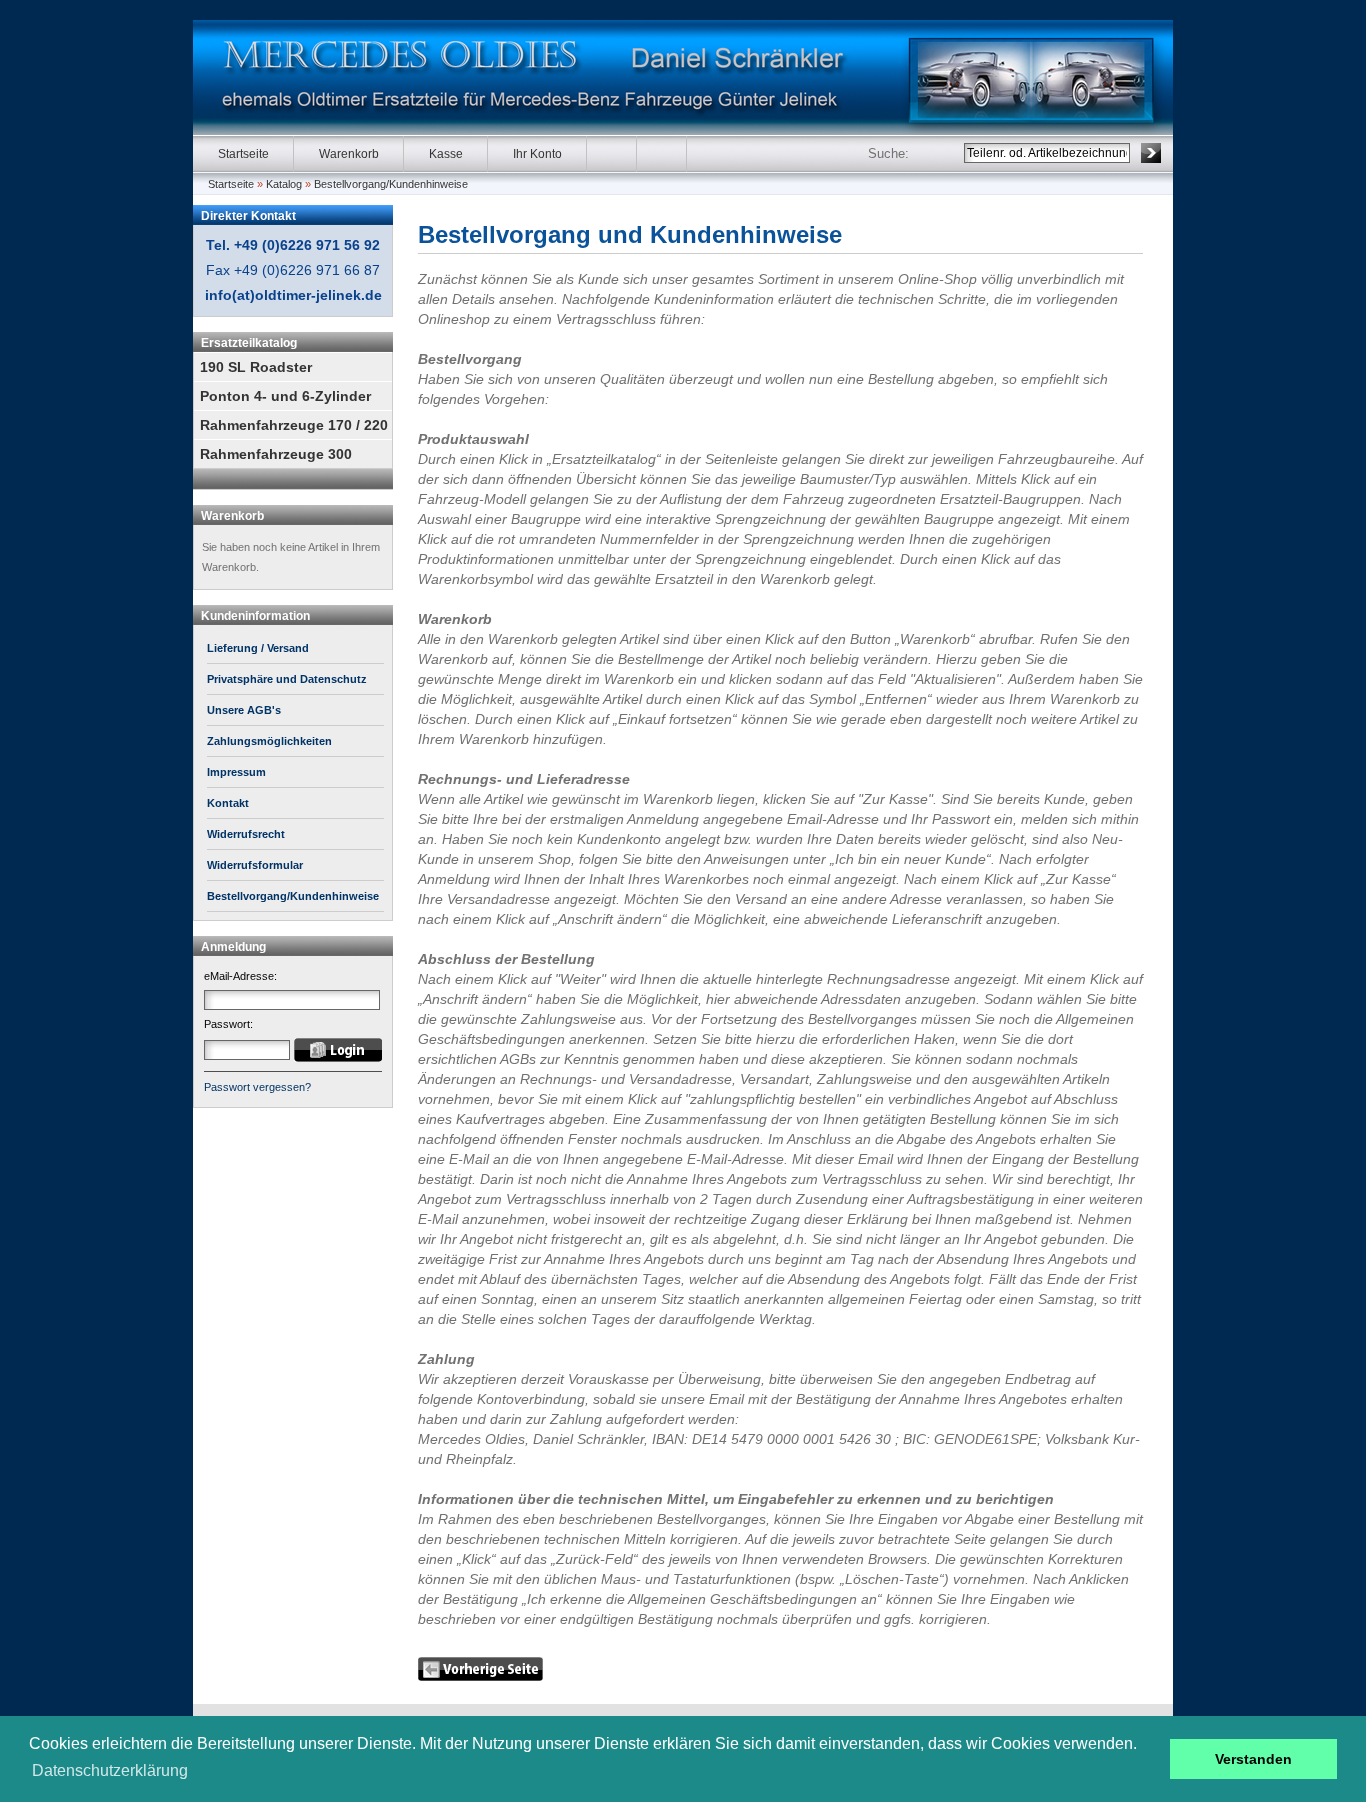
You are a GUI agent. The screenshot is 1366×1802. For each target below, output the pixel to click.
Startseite (243, 154)
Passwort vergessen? (257, 1087)
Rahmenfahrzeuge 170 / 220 (294, 425)
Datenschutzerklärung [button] (110, 1770)
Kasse (446, 154)
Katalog (284, 184)
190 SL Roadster (256, 367)
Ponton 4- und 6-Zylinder (285, 396)
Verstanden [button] (1253, 1759)
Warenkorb (349, 154)
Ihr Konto (537, 154)
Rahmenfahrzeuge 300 (276, 454)
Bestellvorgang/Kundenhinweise (391, 184)
